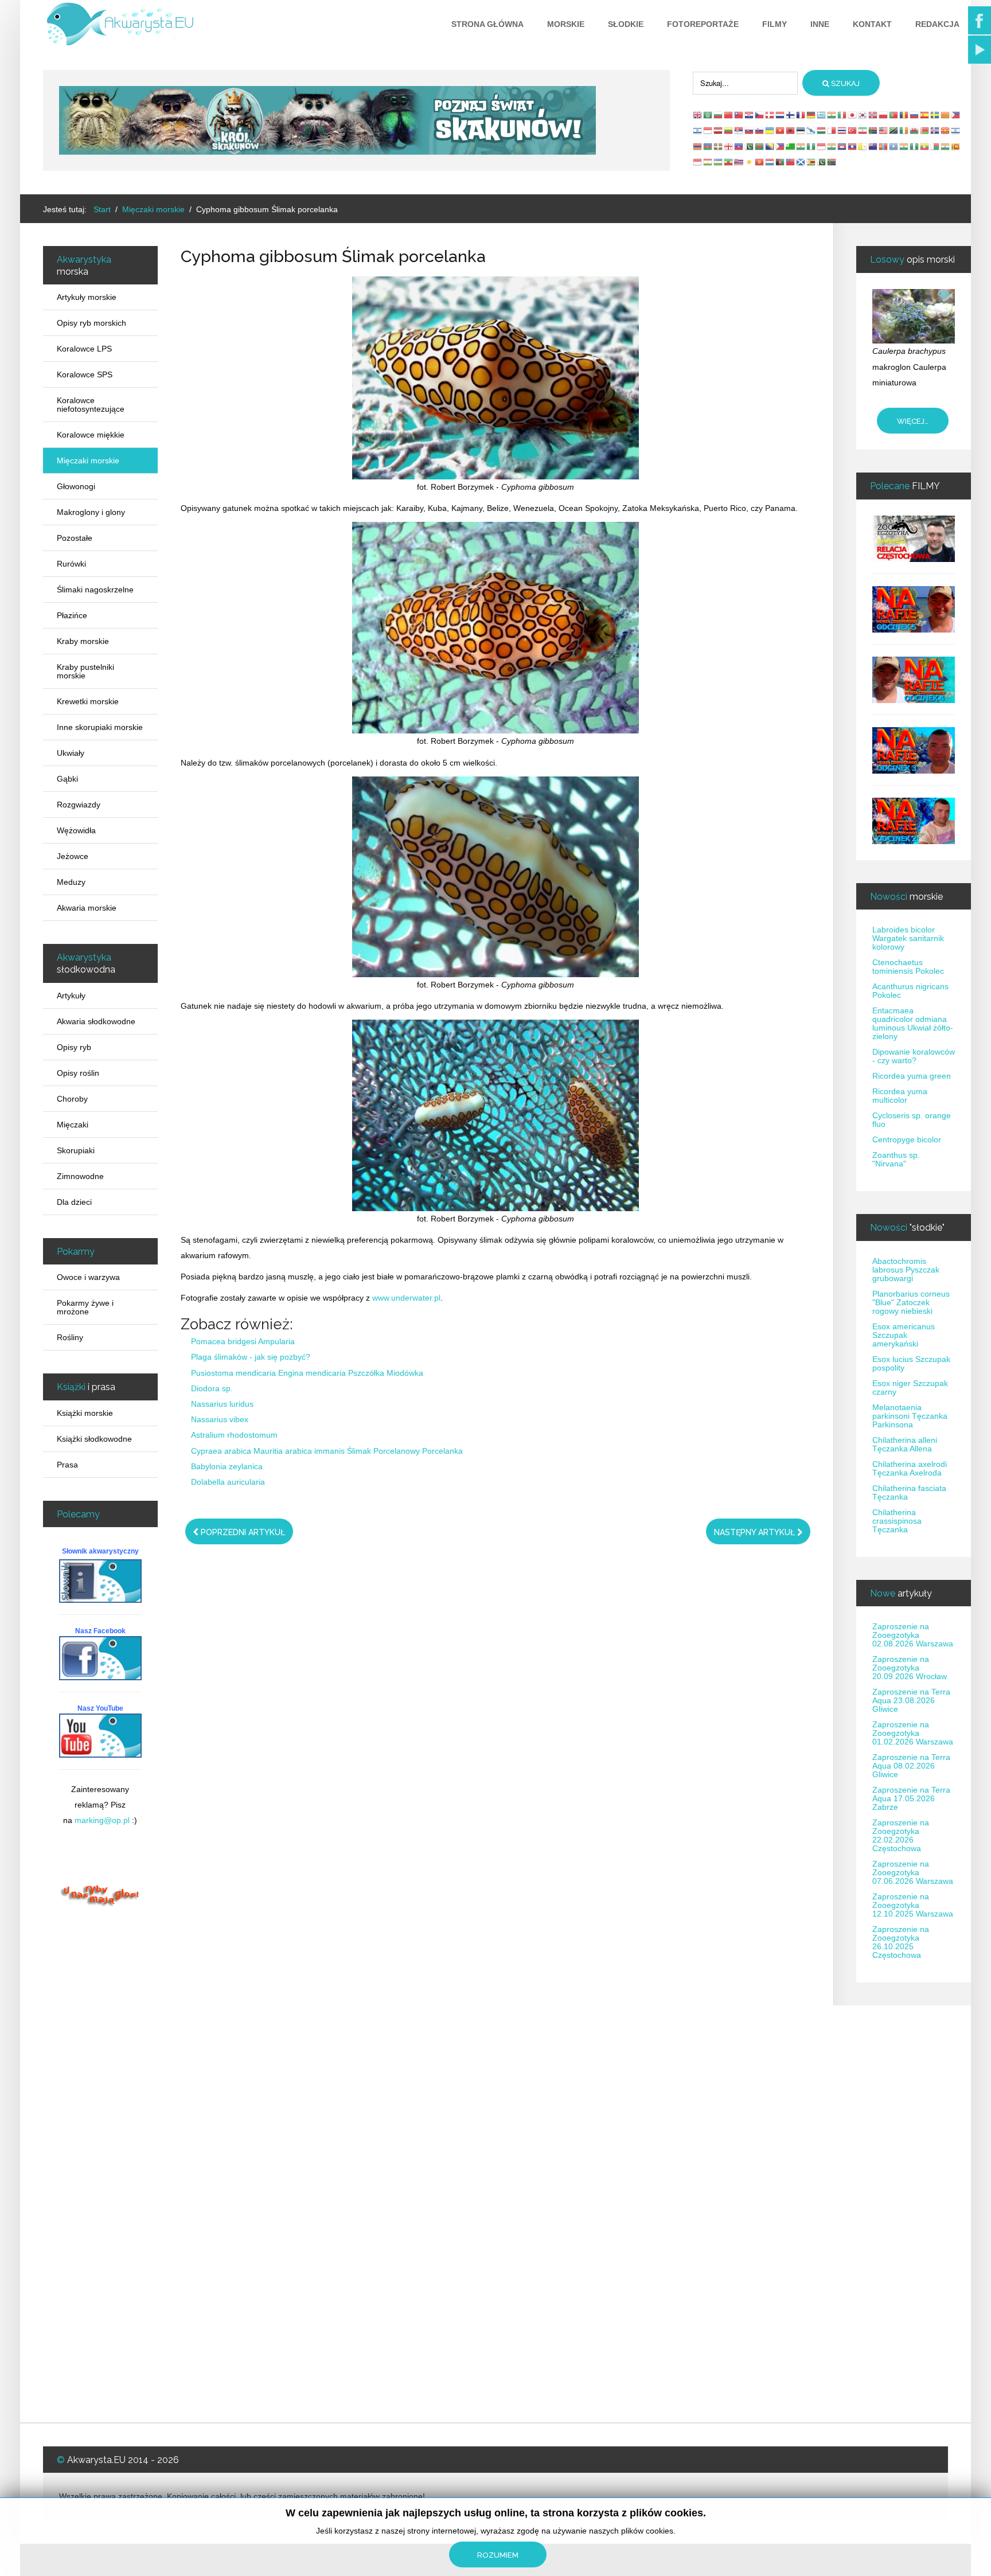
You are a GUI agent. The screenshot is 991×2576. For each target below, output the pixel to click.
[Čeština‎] (760, 115)
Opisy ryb (74, 1047)
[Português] (894, 115)
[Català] (946, 115)
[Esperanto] (791, 146)
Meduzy (71, 882)
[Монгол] (884, 146)
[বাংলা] (760, 146)
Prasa (67, 1465)
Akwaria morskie (87, 908)
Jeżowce (73, 856)
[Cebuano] (781, 146)
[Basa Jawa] (822, 146)
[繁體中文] (739, 115)
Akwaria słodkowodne (96, 1021)
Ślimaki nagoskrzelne (95, 590)
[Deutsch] (811, 115)
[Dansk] (770, 115)
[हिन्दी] (832, 115)
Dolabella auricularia (228, 1482)
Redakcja (937, 24)
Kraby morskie (83, 641)
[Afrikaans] (873, 130)
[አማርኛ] (729, 162)
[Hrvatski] (750, 115)
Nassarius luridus (222, 1404)
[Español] (925, 115)
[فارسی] (863, 130)
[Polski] (884, 115)
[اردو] (750, 146)
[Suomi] (791, 115)
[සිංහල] (956, 146)
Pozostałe (75, 538)
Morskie (566, 24)
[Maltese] (832, 130)
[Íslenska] (935, 130)
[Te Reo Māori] (873, 146)
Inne (820, 24)
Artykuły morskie (87, 297)
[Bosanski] (770, 146)
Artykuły (71, 996)
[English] (698, 115)
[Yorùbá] (915, 146)
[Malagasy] (935, 146)
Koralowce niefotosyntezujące (91, 405)
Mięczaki (73, 1125)
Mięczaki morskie (88, 460)
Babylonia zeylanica (227, 1466)
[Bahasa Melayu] (884, 130)
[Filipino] (956, 115)
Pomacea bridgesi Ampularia (243, 1341)
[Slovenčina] (750, 130)
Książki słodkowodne (94, 1439)
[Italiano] (842, 115)
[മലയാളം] (946, 146)
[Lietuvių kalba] (729, 130)
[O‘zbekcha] (719, 162)
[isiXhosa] (832, 162)
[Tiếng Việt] (781, 130)
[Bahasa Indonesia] (708, 130)
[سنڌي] (822, 162)
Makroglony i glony (91, 512)
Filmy (775, 24)
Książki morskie (85, 1413)
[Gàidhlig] (801, 162)
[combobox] (745, 83)
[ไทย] (842, 130)
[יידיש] (956, 130)
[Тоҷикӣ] (708, 162)
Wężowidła (76, 830)
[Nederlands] (781, 115)
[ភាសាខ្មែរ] (842, 146)
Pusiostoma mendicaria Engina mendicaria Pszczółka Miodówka (307, 1373)
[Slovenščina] (760, 130)
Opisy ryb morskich (91, 323)
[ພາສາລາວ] (853, 146)
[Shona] (811, 162)
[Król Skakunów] (327, 120)
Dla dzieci (74, 1202)
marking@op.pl (102, 1820)
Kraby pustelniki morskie (85, 671)
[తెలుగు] (904, 146)
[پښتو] (781, 162)
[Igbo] (811, 146)
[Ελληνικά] (822, 115)
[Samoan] (791, 162)
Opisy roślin (78, 1073)
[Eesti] (801, 130)
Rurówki (71, 564)
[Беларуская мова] (925, 130)
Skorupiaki (76, 1150)
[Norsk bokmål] (873, 115)
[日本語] (853, 115)
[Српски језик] (739, 130)
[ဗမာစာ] (925, 146)
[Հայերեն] (698, 146)
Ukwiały (71, 753)
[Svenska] (935, 115)
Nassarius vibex (220, 1419)
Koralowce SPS (85, 374)
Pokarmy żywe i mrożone (85, 1307)
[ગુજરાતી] (801, 146)
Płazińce (72, 615)
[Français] (801, 115)
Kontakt (872, 24)
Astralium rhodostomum (234, 1435)
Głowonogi (76, 486)
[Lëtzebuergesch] (770, 162)
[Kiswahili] (894, 130)
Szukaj (844, 83)
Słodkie (626, 24)
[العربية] (708, 115)
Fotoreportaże (703, 24)
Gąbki (67, 779)
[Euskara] (719, 146)
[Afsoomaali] (894, 146)
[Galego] (811, 130)
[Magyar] (822, 130)
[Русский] (915, 115)
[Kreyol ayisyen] (739, 146)
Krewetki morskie (88, 701)
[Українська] (770, 130)
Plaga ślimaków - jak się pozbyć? (251, 1357)
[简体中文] (729, 115)
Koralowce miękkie (91, 435)
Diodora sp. (212, 1388)
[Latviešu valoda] (719, 130)
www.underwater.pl (406, 1298)
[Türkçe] (853, 130)
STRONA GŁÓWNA (487, 24)
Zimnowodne (80, 1176)
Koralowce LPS (84, 349)
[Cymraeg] (915, 130)
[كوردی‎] (750, 162)
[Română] (904, 115)
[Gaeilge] (904, 130)
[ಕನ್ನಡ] (832, 146)
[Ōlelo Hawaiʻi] (739, 162)
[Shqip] (791, 130)
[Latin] (863, 146)
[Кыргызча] (760, 162)
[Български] (719, 115)
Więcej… (913, 421)
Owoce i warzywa (88, 1277)
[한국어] (863, 115)
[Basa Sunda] (698, 162)
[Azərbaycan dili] (708, 146)
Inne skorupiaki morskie (100, 727)
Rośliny (70, 1337)
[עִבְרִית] (698, 130)
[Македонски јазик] (946, 130)
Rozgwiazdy (79, 805)
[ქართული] (729, 146)
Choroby (72, 1099)
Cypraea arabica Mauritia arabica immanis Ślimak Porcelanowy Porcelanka (327, 1451)
